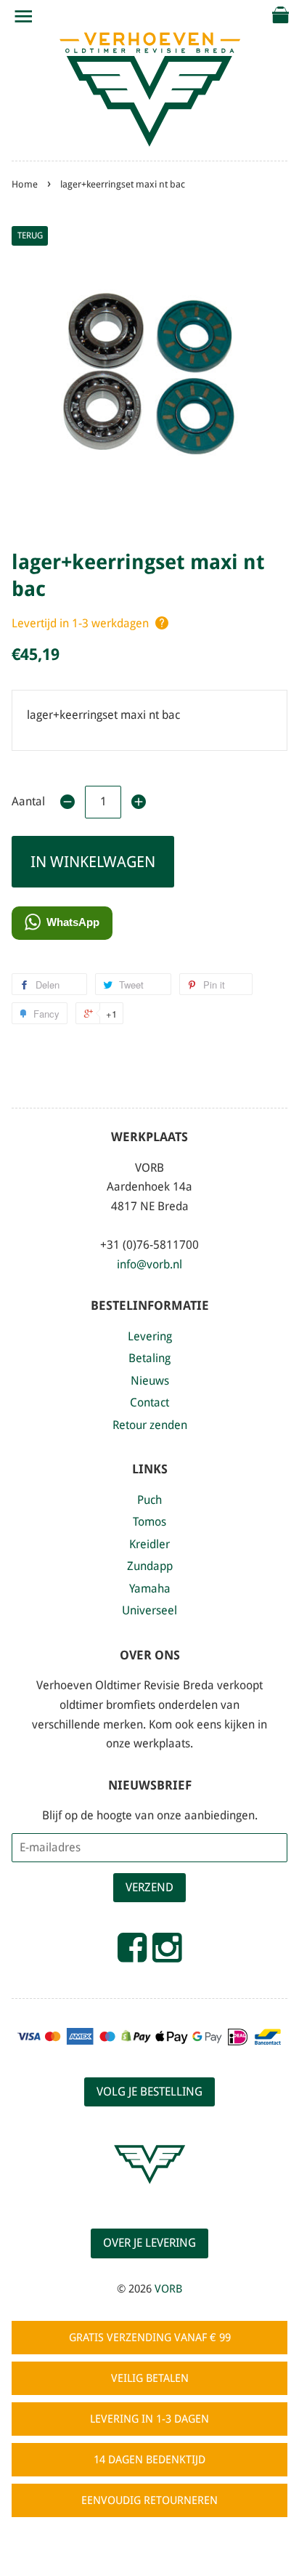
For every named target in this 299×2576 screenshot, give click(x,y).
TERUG (30, 236)
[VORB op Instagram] (167, 1954)
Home (25, 184)
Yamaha (150, 1589)
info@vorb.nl (149, 1264)
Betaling (149, 1358)
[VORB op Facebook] (132, 1954)
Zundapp (150, 1566)
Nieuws (150, 1381)
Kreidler (149, 1544)
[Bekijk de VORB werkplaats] (149, 2197)
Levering (150, 1336)
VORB (168, 2289)
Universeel (149, 1610)
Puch (149, 1500)
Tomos (149, 1522)
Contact (149, 1402)
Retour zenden (150, 1425)
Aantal (28, 801)
